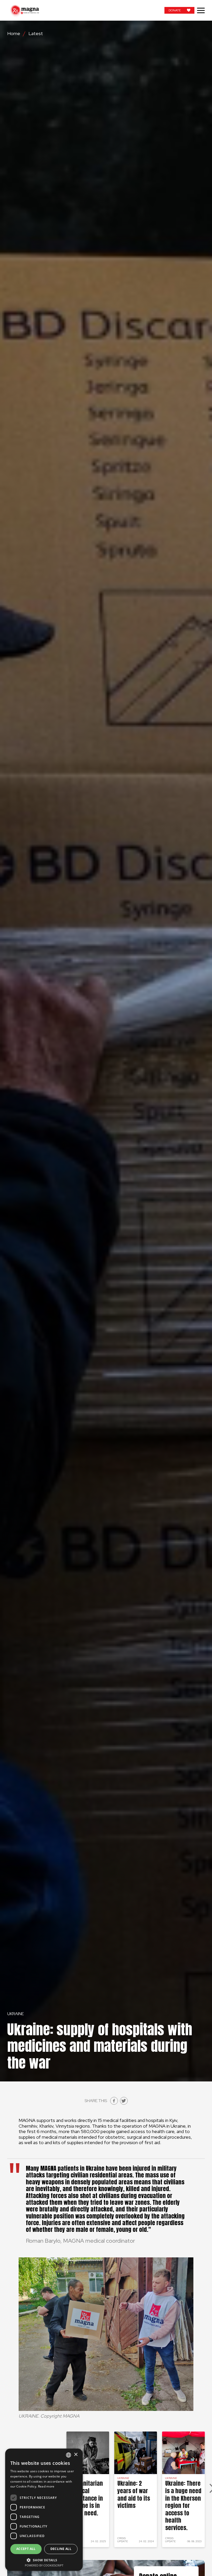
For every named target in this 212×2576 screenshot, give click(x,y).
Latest (36, 34)
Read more (46, 2486)
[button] (44, 2560)
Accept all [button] (26, 2549)
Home (14, 34)
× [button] (76, 2455)
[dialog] (44, 2510)
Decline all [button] (61, 2549)
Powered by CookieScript (44, 2565)
